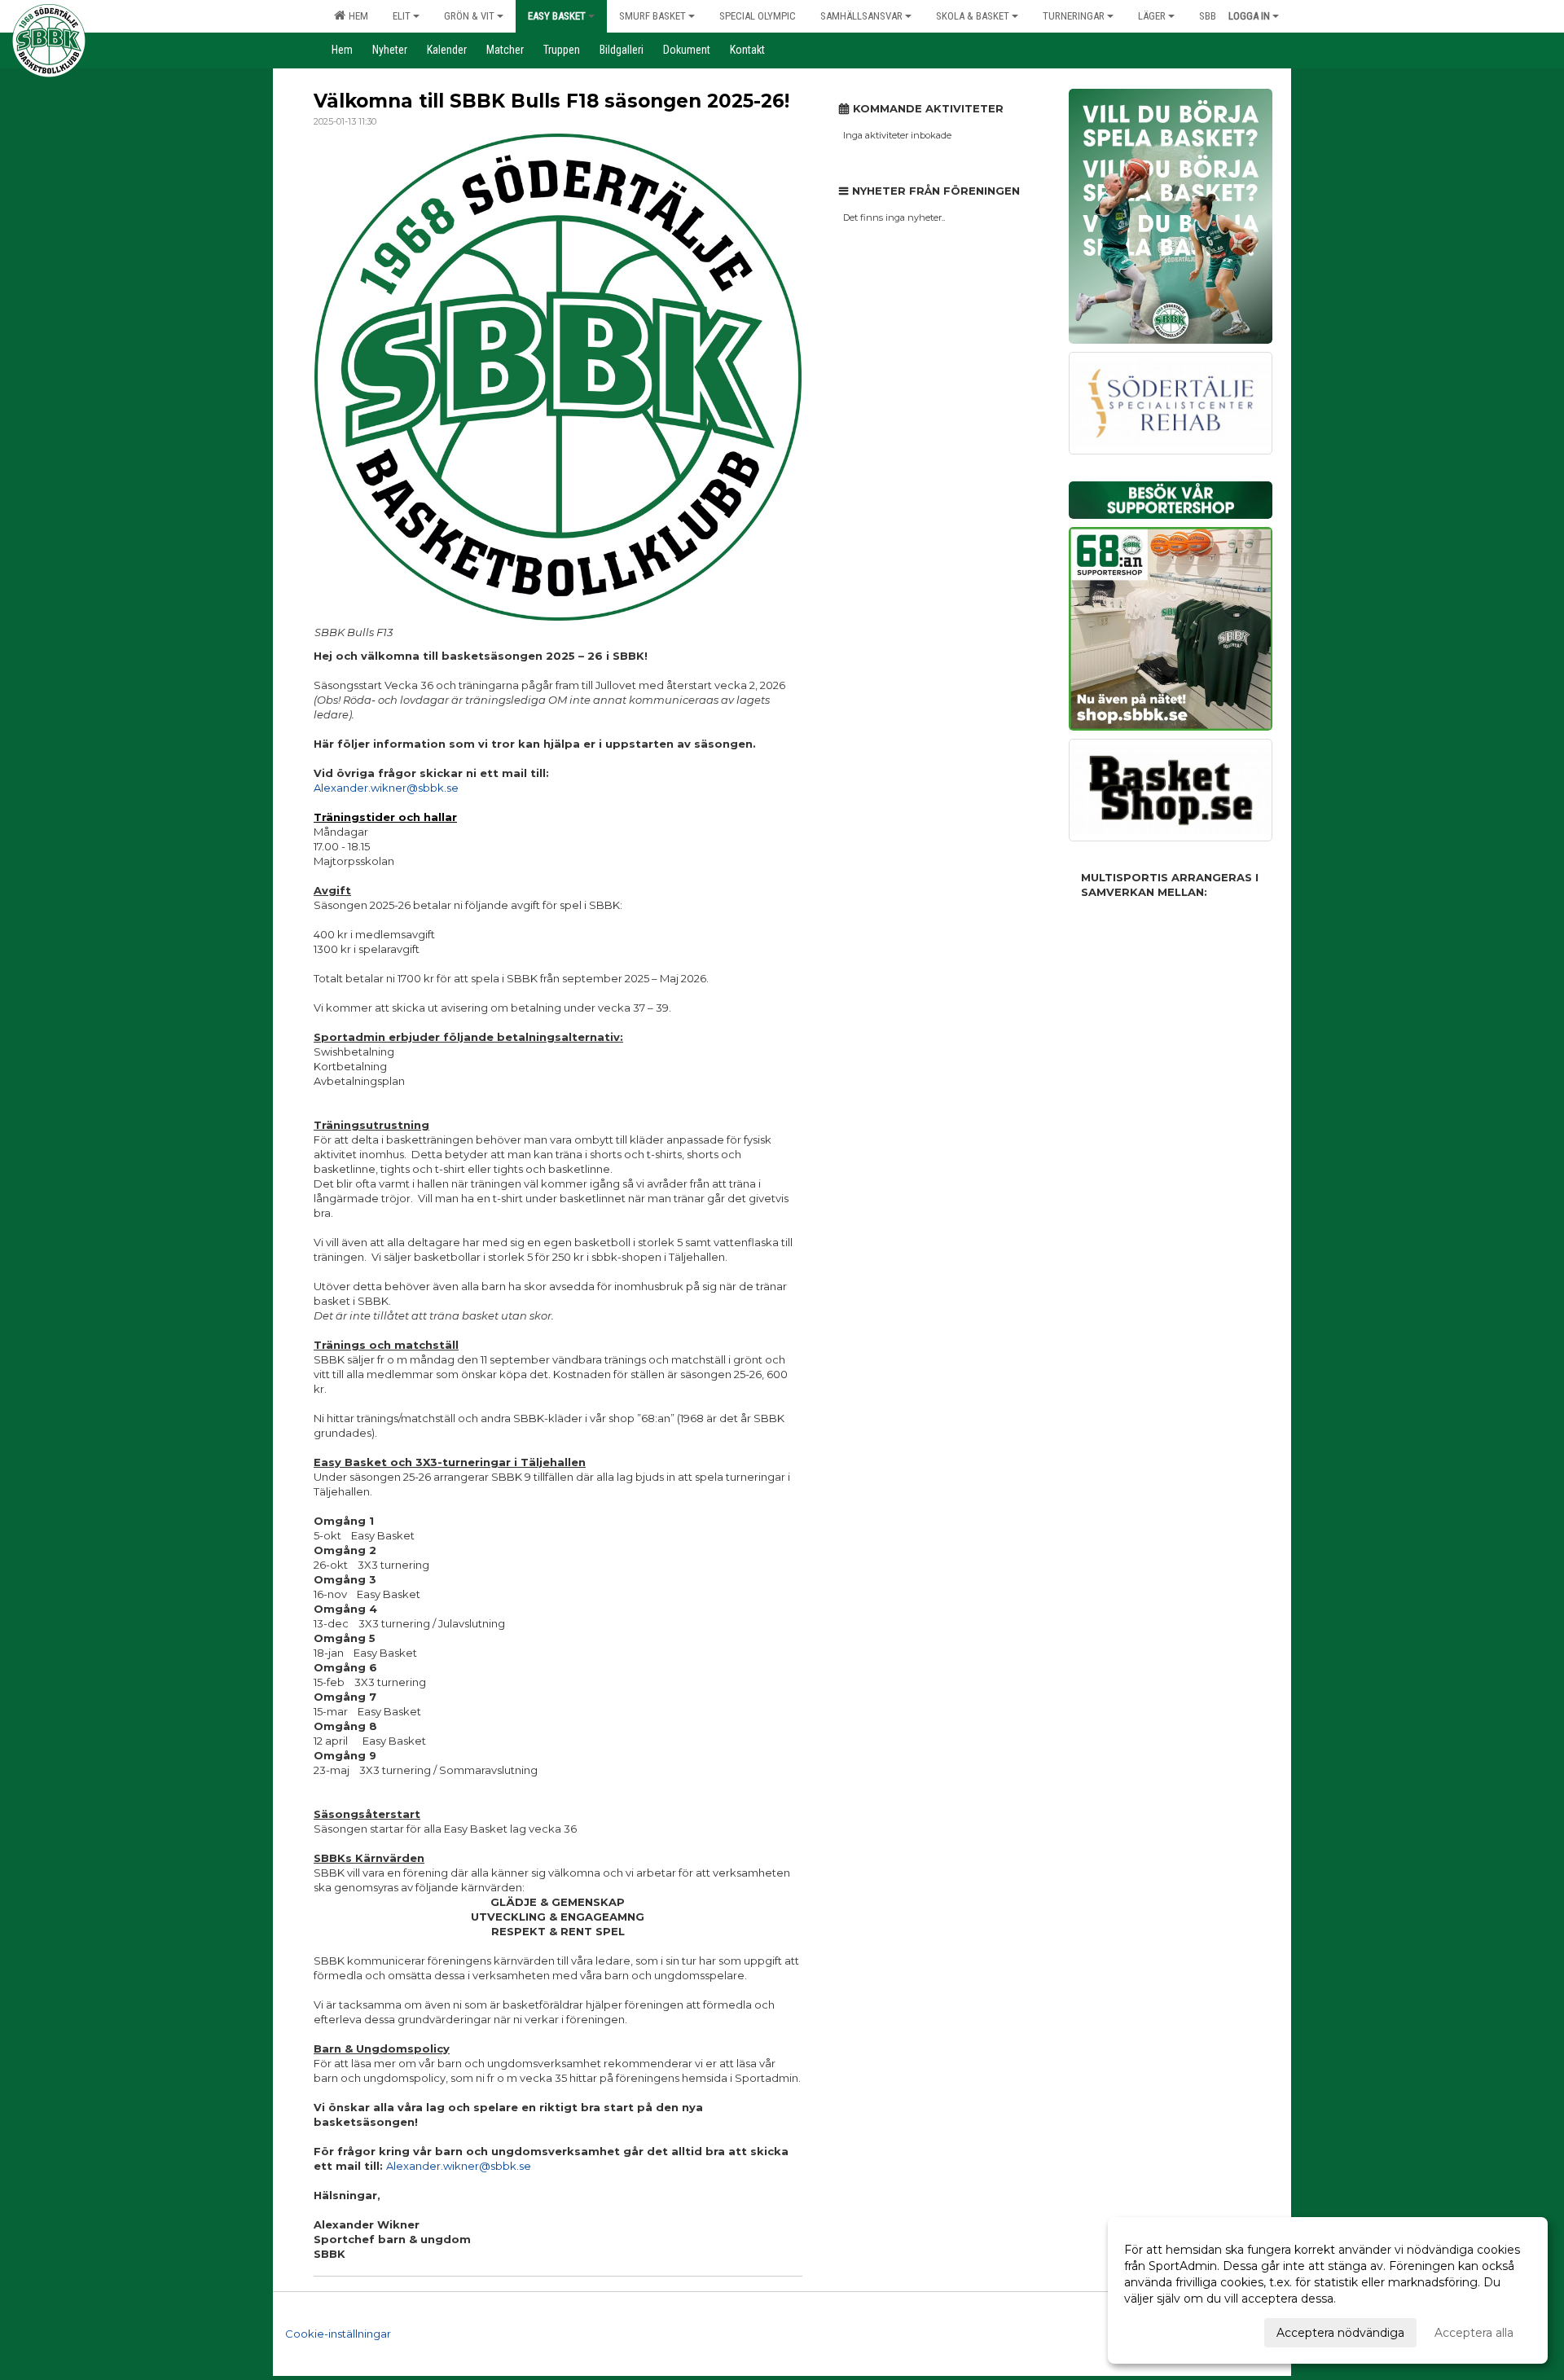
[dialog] (1328, 2290)
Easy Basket (557, 16)
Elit (402, 16)
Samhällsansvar (861, 16)
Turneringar (1074, 16)
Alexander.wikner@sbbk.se (386, 788)
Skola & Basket (973, 16)
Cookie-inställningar (338, 2334)
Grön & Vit (469, 16)
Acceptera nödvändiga (1340, 2333)
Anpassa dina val (1171, 2330)
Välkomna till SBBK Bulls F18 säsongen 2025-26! (551, 101)
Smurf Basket (652, 16)
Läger (1152, 16)
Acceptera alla (1474, 2333)
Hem (356, 16)
